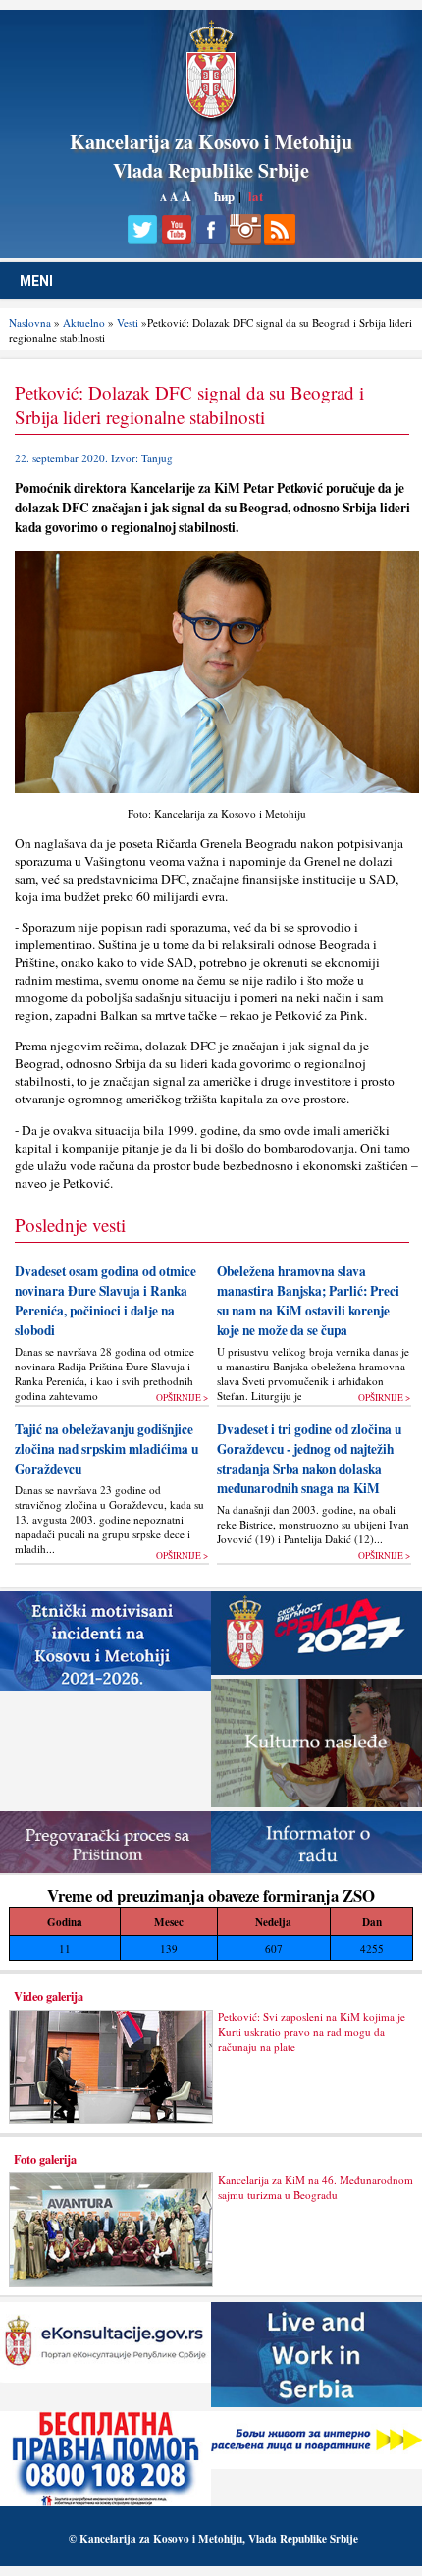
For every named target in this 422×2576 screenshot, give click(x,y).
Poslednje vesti (70, 1225)
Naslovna (30, 322)
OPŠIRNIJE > (182, 1397)
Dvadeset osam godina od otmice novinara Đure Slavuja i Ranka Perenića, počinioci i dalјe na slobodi (105, 1301)
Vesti (128, 322)
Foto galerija (45, 2159)
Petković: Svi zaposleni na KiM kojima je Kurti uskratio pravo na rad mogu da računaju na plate (312, 2032)
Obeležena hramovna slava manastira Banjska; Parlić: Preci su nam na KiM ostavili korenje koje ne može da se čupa (308, 1301)
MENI (36, 281)
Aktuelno (84, 322)
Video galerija (49, 1996)
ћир (224, 196)
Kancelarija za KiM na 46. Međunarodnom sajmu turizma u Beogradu (316, 2187)
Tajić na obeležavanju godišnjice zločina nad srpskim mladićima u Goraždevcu (106, 1449)
